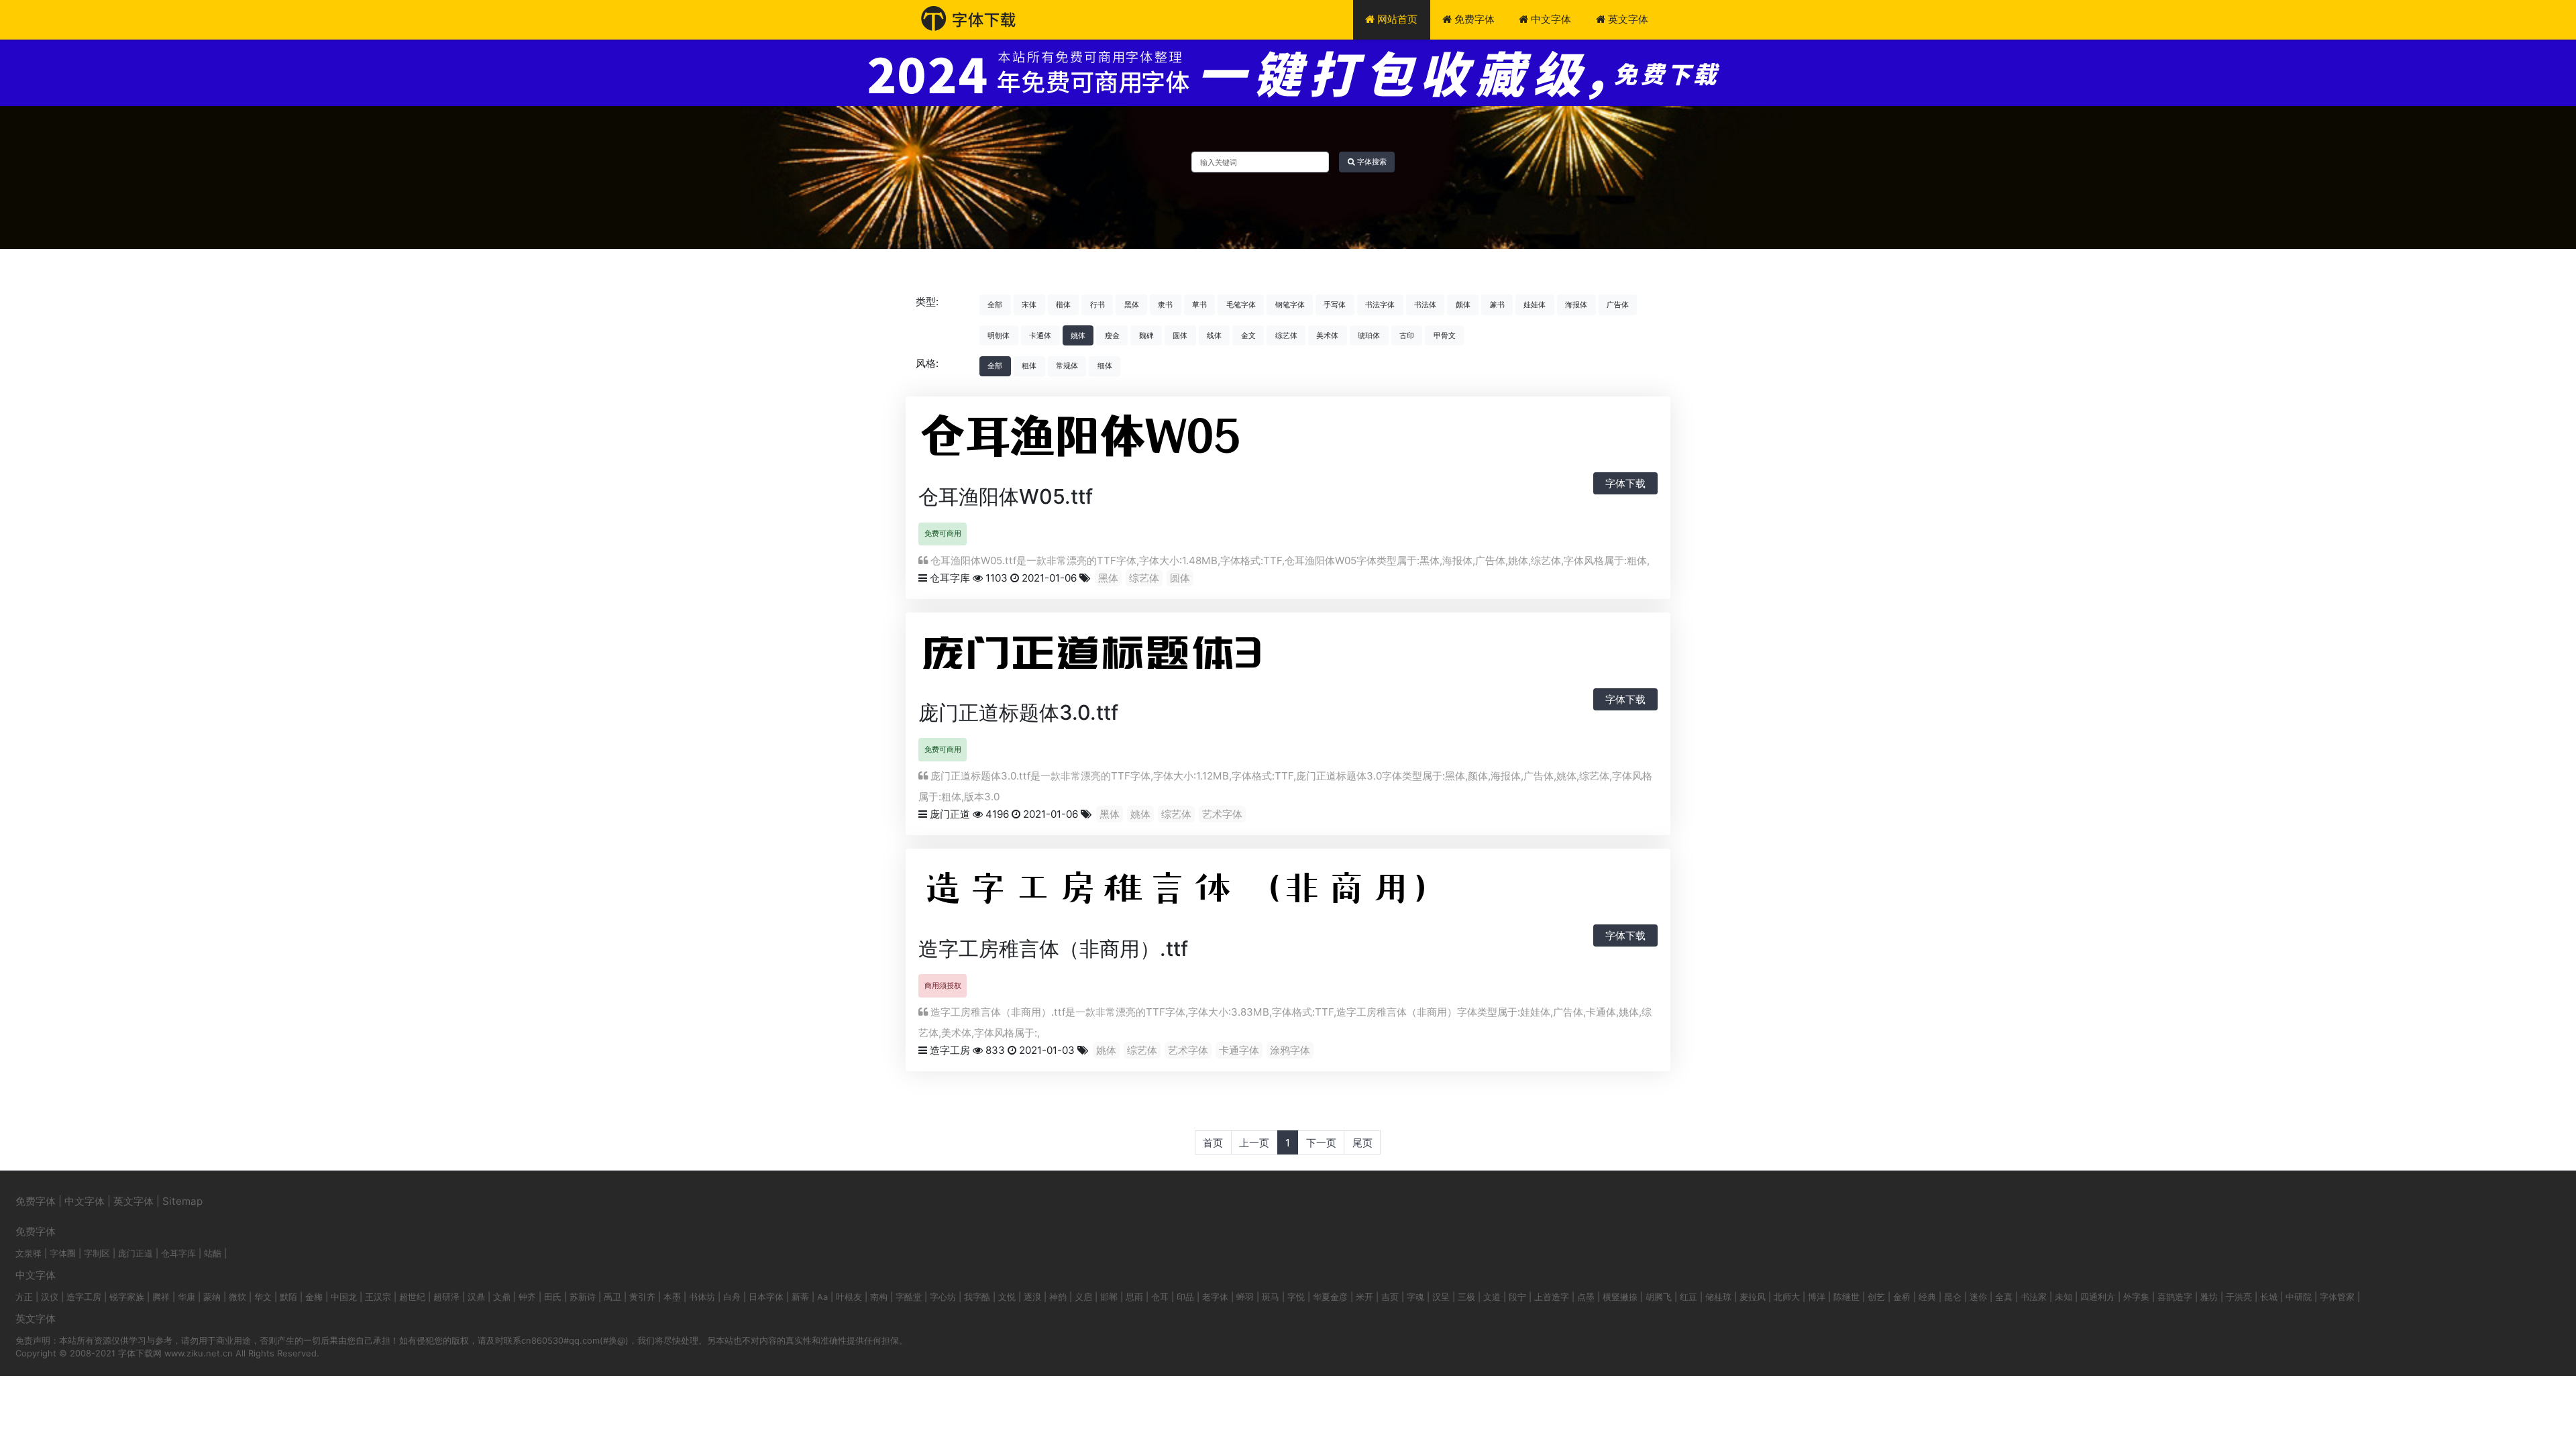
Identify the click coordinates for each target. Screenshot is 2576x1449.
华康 (186, 1297)
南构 (879, 1297)
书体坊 (702, 1297)
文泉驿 (29, 1253)
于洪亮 (2239, 1297)
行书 (1097, 305)
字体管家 (2337, 1297)
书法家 (2034, 1297)
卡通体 (1040, 335)
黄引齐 (642, 1297)
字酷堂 (909, 1297)
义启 (1083, 1297)
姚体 (1078, 335)
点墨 (1586, 1297)
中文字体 (1550, 19)
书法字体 (1380, 305)
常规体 (1067, 366)
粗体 (1029, 366)
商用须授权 (943, 985)
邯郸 (1109, 1297)
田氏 (553, 1297)
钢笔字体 (1290, 305)
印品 (1185, 1297)
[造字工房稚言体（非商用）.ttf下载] (1240, 894)
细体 (1105, 366)
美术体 (1327, 335)
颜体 (1463, 305)
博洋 (1817, 1297)
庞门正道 (950, 814)
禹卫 (612, 1297)
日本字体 (766, 1297)
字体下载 (1625, 483)
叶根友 (849, 1297)
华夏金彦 (1330, 1297)
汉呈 (1441, 1297)
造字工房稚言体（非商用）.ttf (1053, 949)
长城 (2269, 1297)
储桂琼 (1718, 1297)
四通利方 (2098, 1297)
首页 (1213, 1143)
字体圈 (63, 1253)
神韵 (1058, 1297)
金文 (1248, 335)
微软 (237, 1297)
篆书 (1497, 305)
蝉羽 (1245, 1297)
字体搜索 (1371, 162)
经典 (1927, 1297)
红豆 (1688, 1297)
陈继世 (1846, 1297)
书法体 (1425, 305)
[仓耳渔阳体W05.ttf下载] (1093, 442)
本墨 (672, 1297)
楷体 (1063, 305)
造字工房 (950, 1050)
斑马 (1271, 1297)
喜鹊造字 (2175, 1297)
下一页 (1321, 1143)
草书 (1199, 305)
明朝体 (999, 335)
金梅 (314, 1297)
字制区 (97, 1253)
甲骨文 (1445, 335)
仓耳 (1160, 1297)
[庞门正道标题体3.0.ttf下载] (1120, 658)
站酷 (213, 1253)
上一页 (1254, 1143)
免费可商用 (943, 533)
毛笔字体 (1241, 305)
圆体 (1180, 335)
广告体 (1618, 305)
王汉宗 (378, 1297)
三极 (1466, 1297)
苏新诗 (583, 1297)
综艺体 (1286, 335)
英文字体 (1627, 19)
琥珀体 (1369, 335)
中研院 (2299, 1297)
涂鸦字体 (1290, 1050)
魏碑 (1146, 335)
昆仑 (1953, 1297)
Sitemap (182, 1201)
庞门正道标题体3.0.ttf (1018, 712)
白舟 (732, 1297)
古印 (1407, 335)
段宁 (1517, 1297)
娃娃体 (1535, 305)
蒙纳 (212, 1297)
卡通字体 (1239, 1050)
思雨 (1134, 1297)
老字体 (1215, 1297)
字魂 (1415, 1297)
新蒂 (800, 1297)
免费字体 (1473, 19)
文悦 (1007, 1297)
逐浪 (1032, 1297)
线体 (1214, 335)
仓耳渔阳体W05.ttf (1006, 496)
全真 (2004, 1297)
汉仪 (50, 1297)
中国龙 (344, 1297)
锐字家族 (127, 1297)
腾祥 (161, 1297)
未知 (2063, 1297)
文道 (1492, 1297)
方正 (24, 1297)
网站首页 (1396, 19)
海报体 (1576, 305)
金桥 (1902, 1297)
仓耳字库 (950, 578)
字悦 (1296, 1297)
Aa (822, 1297)
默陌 (288, 1297)
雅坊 (2209, 1297)
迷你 (1978, 1297)
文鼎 (502, 1297)
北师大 (1787, 1297)
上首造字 (1552, 1297)
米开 (1364, 1297)
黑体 (1132, 305)
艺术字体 (1222, 814)
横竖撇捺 (1620, 1297)
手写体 (1335, 305)
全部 (995, 305)
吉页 (1390, 1297)
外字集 (2136, 1297)
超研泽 (446, 1297)
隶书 (1165, 305)
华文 (263, 1297)
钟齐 (527, 1297)
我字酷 (977, 1297)
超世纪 (412, 1297)
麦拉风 (1753, 1297)
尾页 (1362, 1143)
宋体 (1029, 305)
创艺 (1876, 1297)
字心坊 (943, 1297)
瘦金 (1112, 335)
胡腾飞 (1659, 1297)
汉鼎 (476, 1297)
